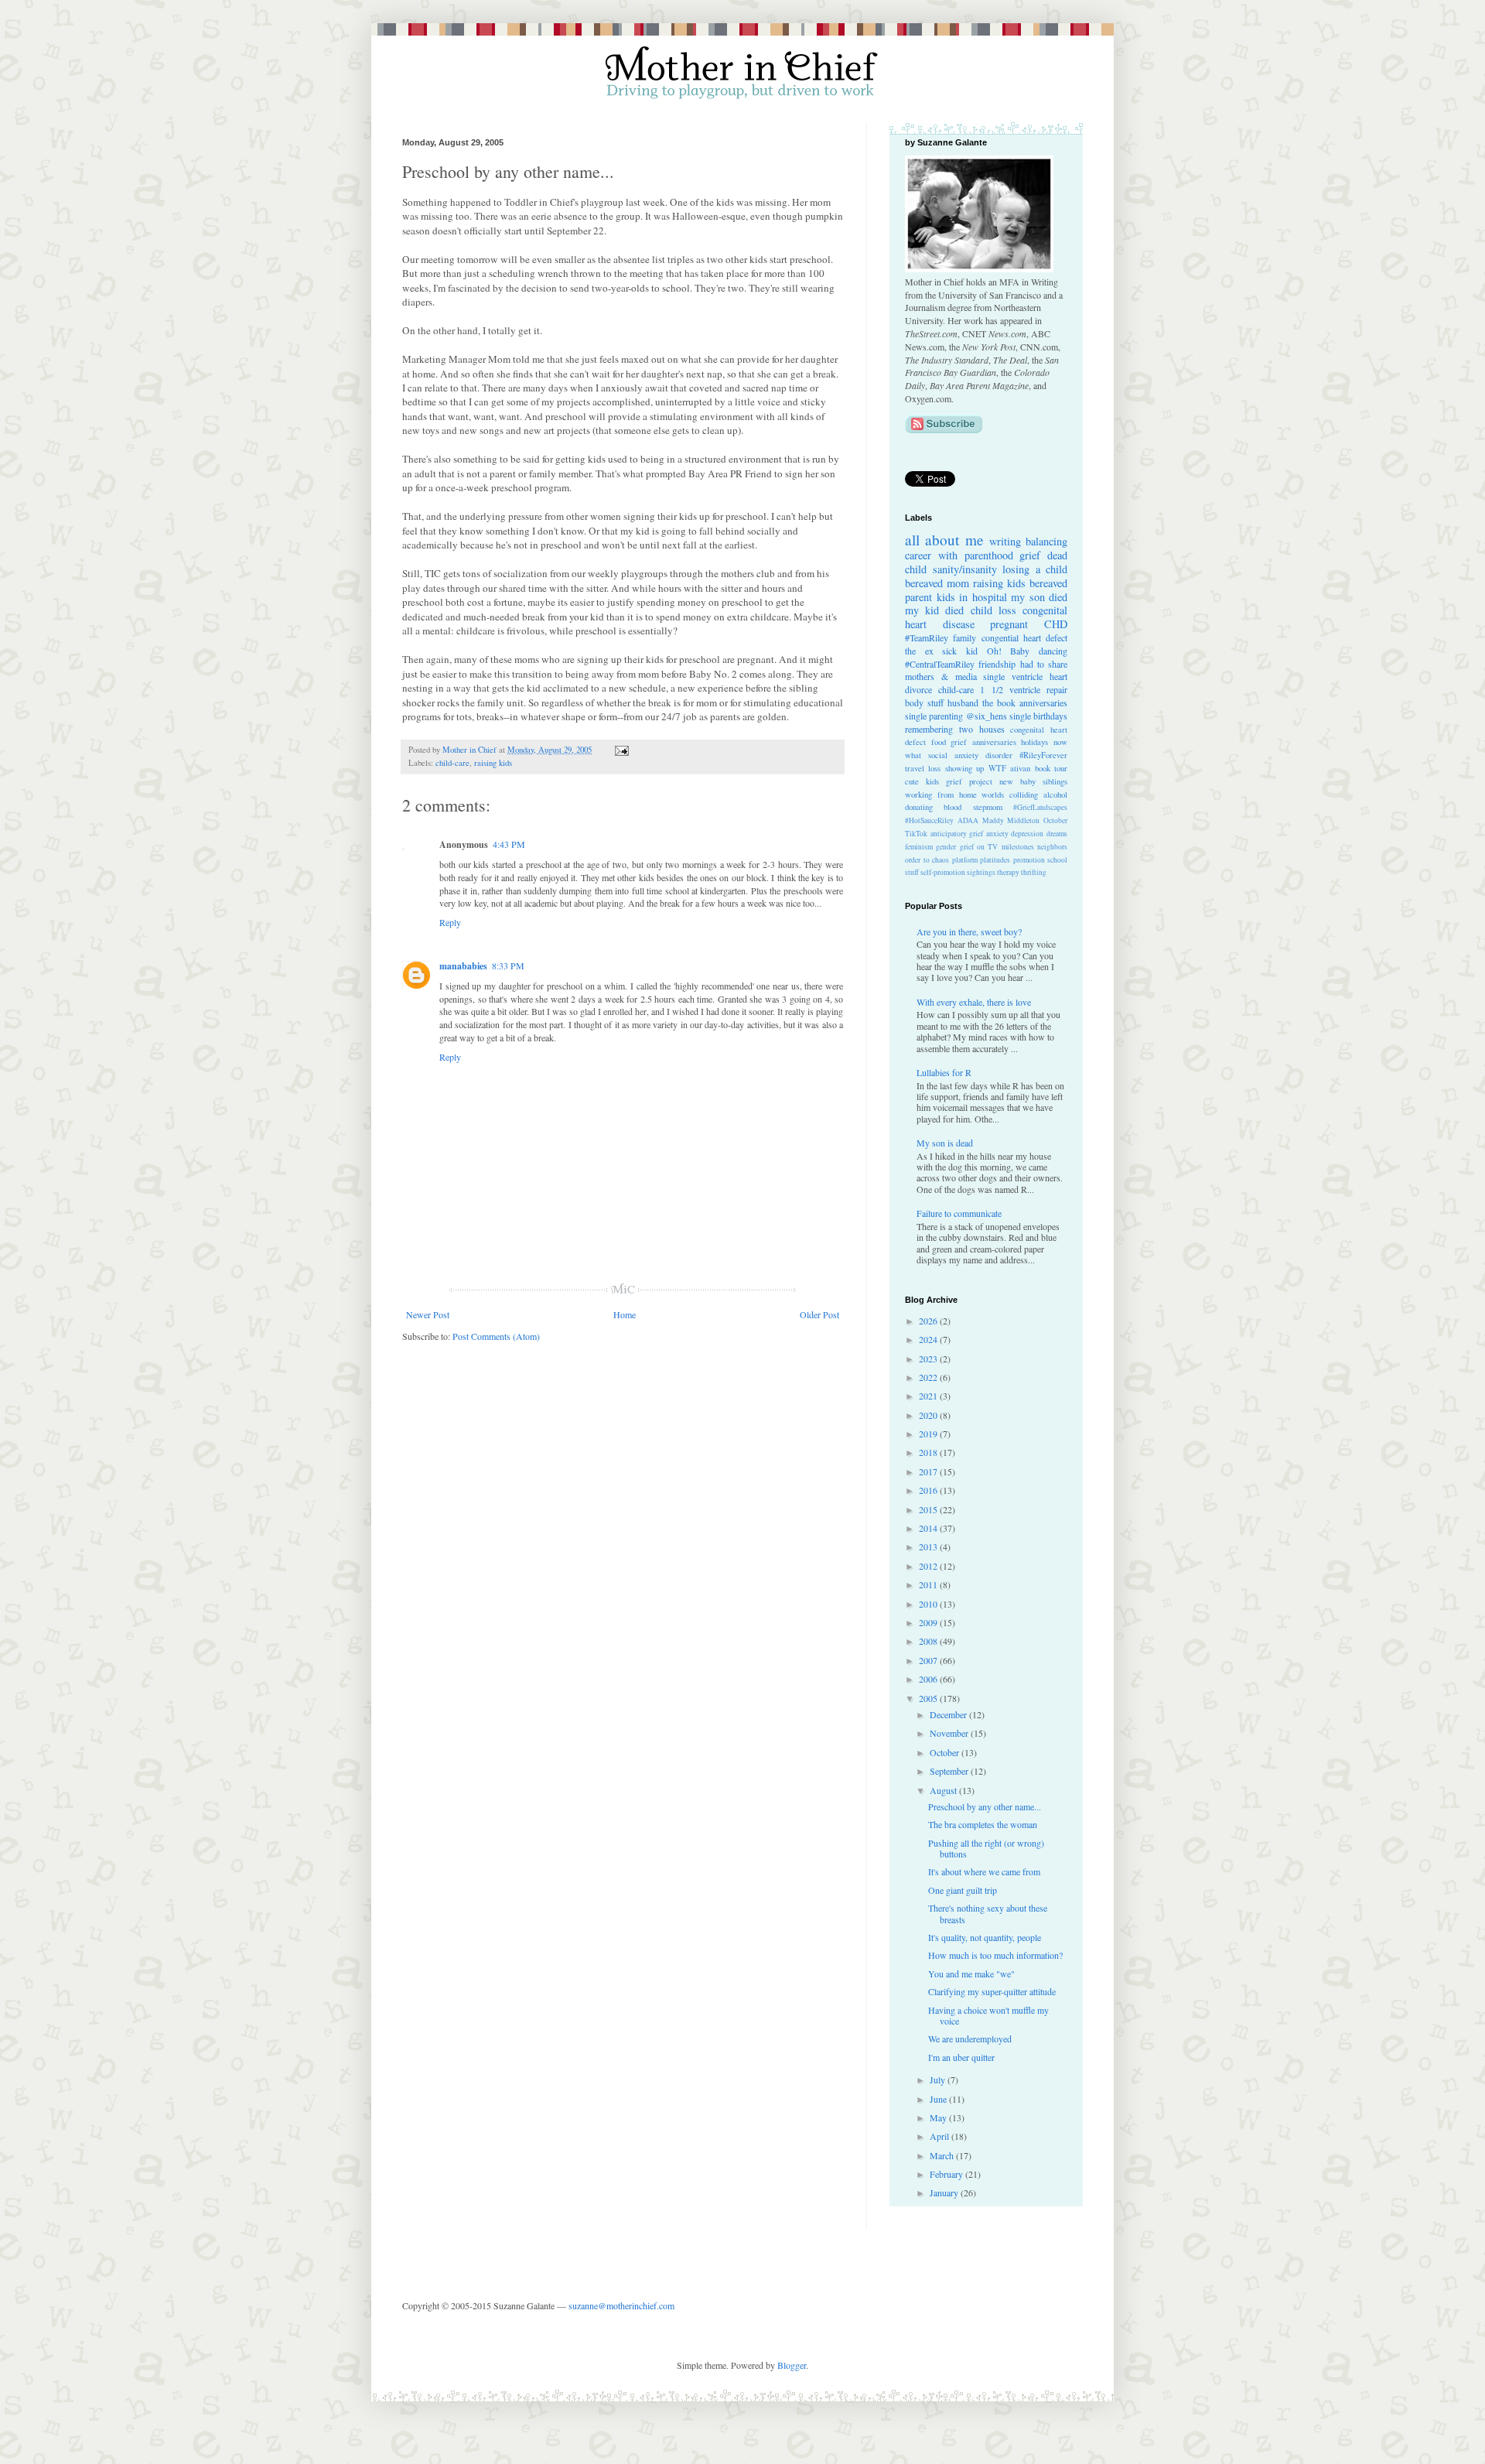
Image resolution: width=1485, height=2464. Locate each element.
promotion (1029, 860)
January (945, 2192)
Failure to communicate (959, 1213)
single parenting (934, 716)
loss (934, 768)
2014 (929, 1528)
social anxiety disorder (970, 755)
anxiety (997, 834)
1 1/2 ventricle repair (1024, 689)
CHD (1056, 624)
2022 (929, 1377)
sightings (981, 872)
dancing (1053, 651)
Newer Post (428, 1314)
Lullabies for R (944, 1072)
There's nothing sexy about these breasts (988, 1913)
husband (963, 702)
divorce (918, 689)
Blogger (792, 2365)
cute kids (922, 781)
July (939, 2080)
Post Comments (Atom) (496, 1336)
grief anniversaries (983, 742)
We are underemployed (970, 2039)
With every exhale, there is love (974, 1002)
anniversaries (1043, 702)
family (964, 637)
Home (625, 1314)
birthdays (1050, 716)
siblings (1055, 781)
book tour (1051, 768)
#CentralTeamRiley (940, 664)
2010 (929, 1604)
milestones (1018, 847)
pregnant (1009, 624)
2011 (929, 1584)
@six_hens (987, 716)
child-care (452, 763)
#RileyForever (1043, 755)
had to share (1044, 664)
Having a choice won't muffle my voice (988, 2015)
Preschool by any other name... (985, 1806)
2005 (929, 1698)
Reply (450, 922)
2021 (929, 1396)
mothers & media (941, 676)
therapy (1008, 872)
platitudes (995, 860)
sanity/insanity (965, 569)
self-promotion (943, 872)
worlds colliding (1010, 795)
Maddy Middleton (1011, 820)
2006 (929, 1679)
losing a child (1035, 569)
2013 (929, 1546)
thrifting (1034, 872)
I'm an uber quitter (961, 2057)
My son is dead (945, 1143)
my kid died (934, 610)
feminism (919, 847)
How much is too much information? (995, 1955)
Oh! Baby (1009, 651)
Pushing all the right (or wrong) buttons (986, 1848)
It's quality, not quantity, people (985, 1937)
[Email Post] (620, 750)
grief (1030, 555)
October (1055, 820)
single (1020, 716)
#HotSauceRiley (929, 820)
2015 (929, 1509)
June (939, 2099)
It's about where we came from (984, 1871)
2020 (929, 1415)
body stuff (924, 702)
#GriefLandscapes (1040, 807)
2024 (929, 1339)
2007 (929, 1660)
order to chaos (927, 860)
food (939, 742)
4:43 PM (509, 844)
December (949, 1714)
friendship (997, 664)
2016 (929, 1490)
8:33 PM (508, 965)
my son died (1039, 597)
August (944, 1790)
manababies (463, 966)
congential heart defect (1025, 637)
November (950, 1733)
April (940, 2136)
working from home (941, 795)
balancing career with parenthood (986, 548)
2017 (929, 1471)
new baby (1017, 781)
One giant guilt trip (963, 1890)
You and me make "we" (971, 1974)
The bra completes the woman (983, 1824)
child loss (993, 610)
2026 (929, 1321)
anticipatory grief (957, 834)
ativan (1020, 768)
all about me (944, 540)
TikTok (916, 834)
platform (965, 860)
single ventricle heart (1025, 676)
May (939, 2117)
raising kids (493, 763)
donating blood (933, 807)
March (943, 2155)
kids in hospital (972, 597)
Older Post (819, 1314)
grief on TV (979, 847)
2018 (929, 1452)
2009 (929, 1622)
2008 (929, 1641)
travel (915, 768)
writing (1005, 541)
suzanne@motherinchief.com (621, 2305)
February (947, 2174)
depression (1027, 834)
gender (946, 847)
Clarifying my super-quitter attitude (992, 1991)
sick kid (960, 651)
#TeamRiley (927, 637)
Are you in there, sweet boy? (969, 931)
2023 (929, 1358)
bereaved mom (937, 583)
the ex (919, 651)
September (950, 1771)
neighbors (1052, 847)
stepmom (988, 807)
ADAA (968, 820)
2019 (929, 1434)
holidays (1034, 742)
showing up (964, 768)
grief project (969, 781)
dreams (1057, 834)
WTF (997, 768)
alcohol (1055, 795)
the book (999, 702)
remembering (929, 729)
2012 (929, 1566)
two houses (982, 729)
